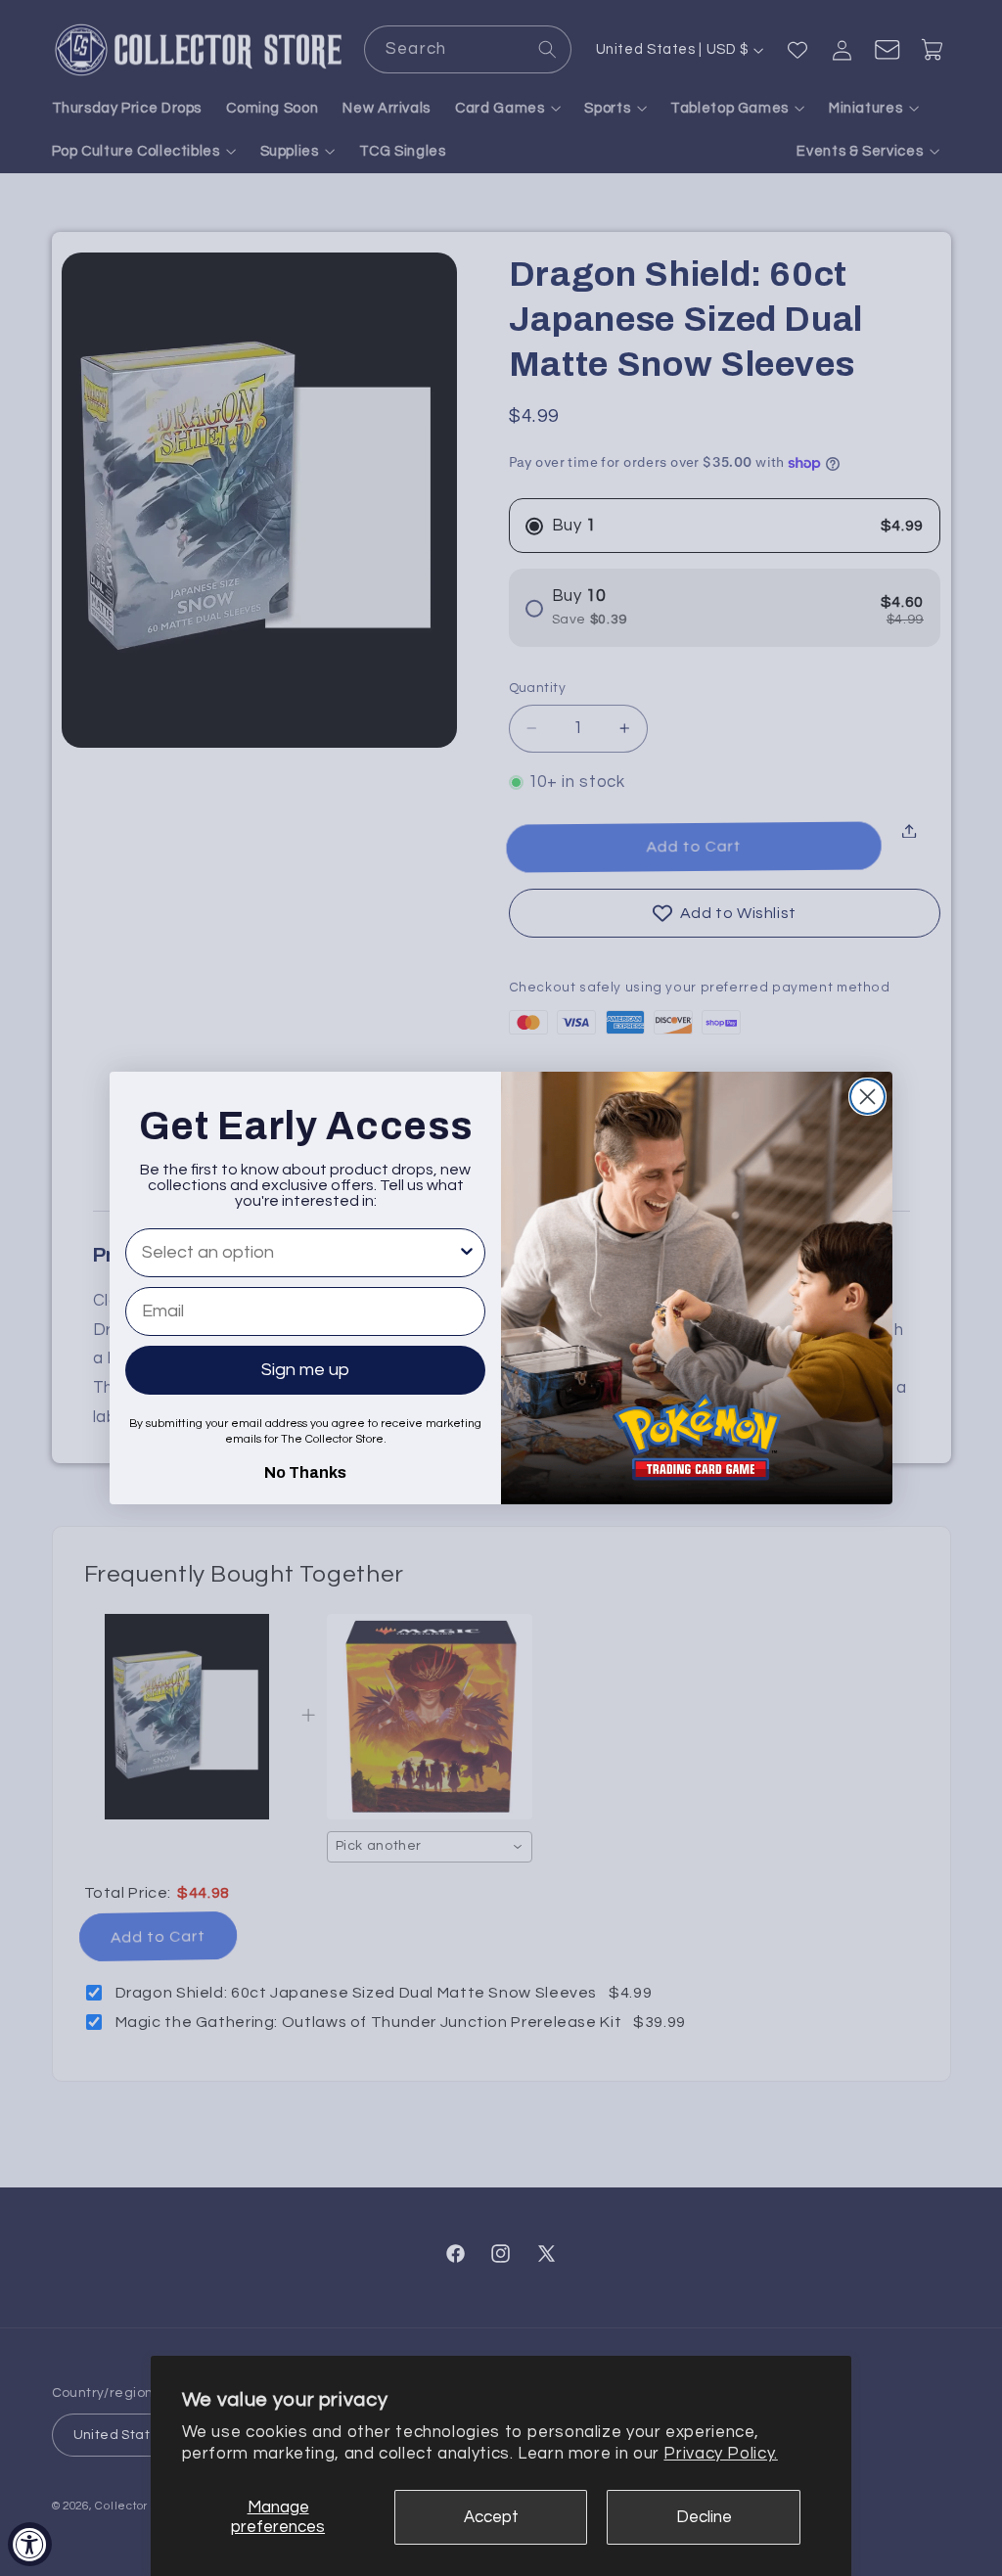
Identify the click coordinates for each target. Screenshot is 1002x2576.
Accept (491, 2517)
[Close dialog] (867, 1097)
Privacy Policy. (720, 2454)
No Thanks (305, 1470)
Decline (704, 2517)
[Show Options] (467, 1253)
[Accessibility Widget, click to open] (30, 2544)
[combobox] (299, 1253)
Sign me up (305, 1370)
